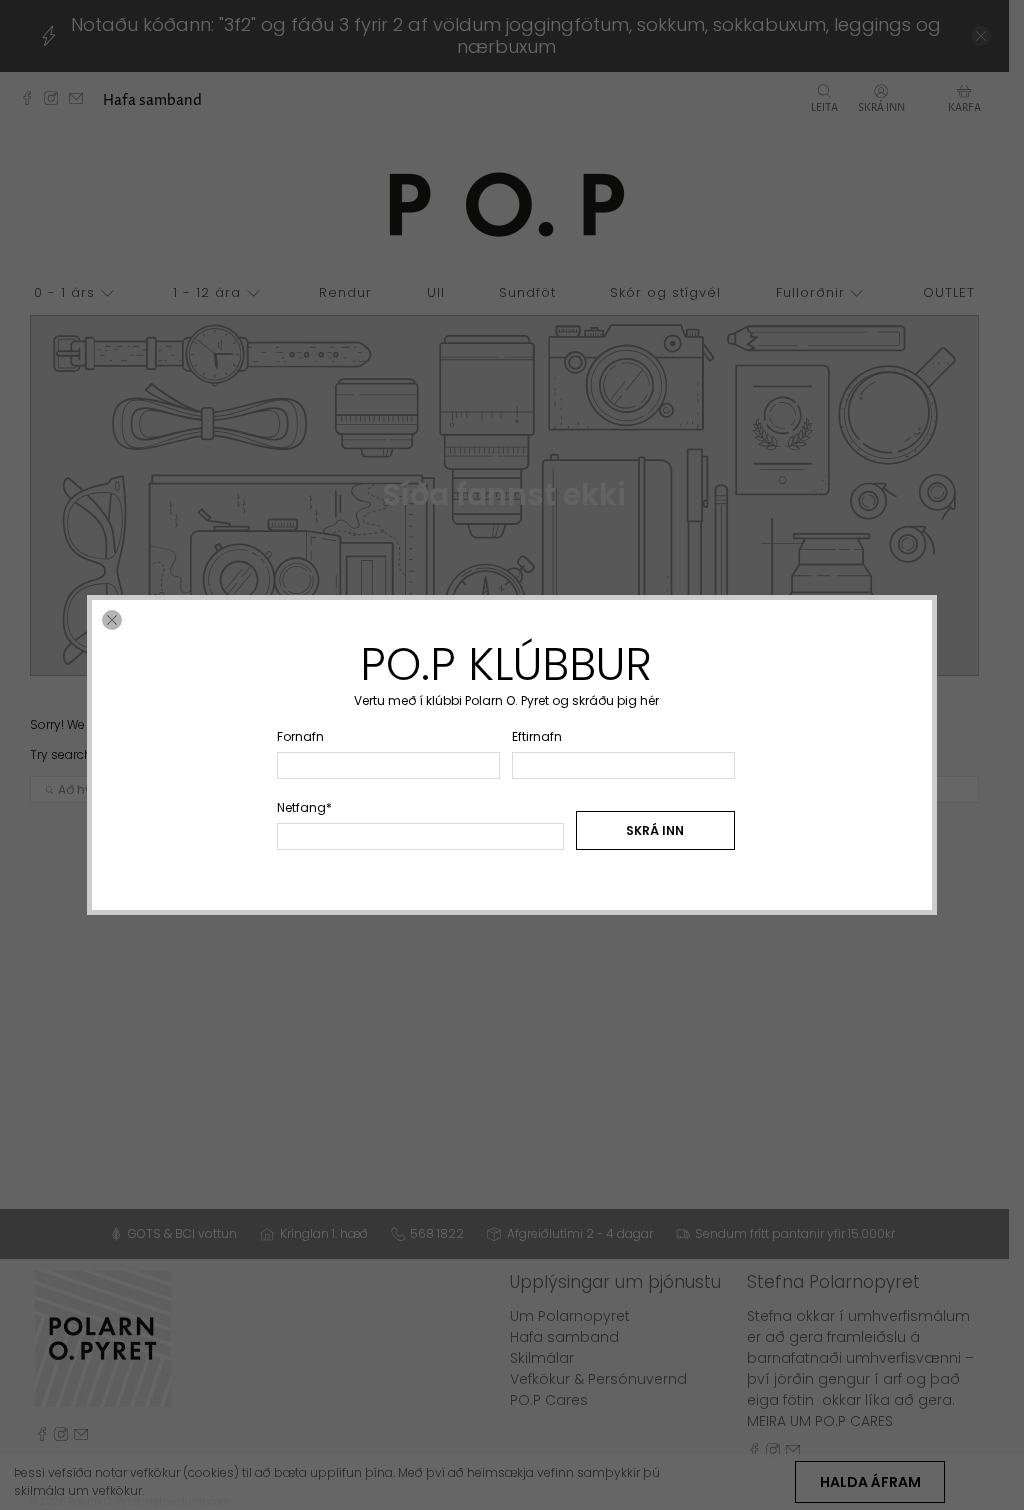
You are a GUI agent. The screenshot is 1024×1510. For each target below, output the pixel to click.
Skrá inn (655, 830)
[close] (112, 620)
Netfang (304, 807)
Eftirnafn (537, 736)
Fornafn (300, 736)
